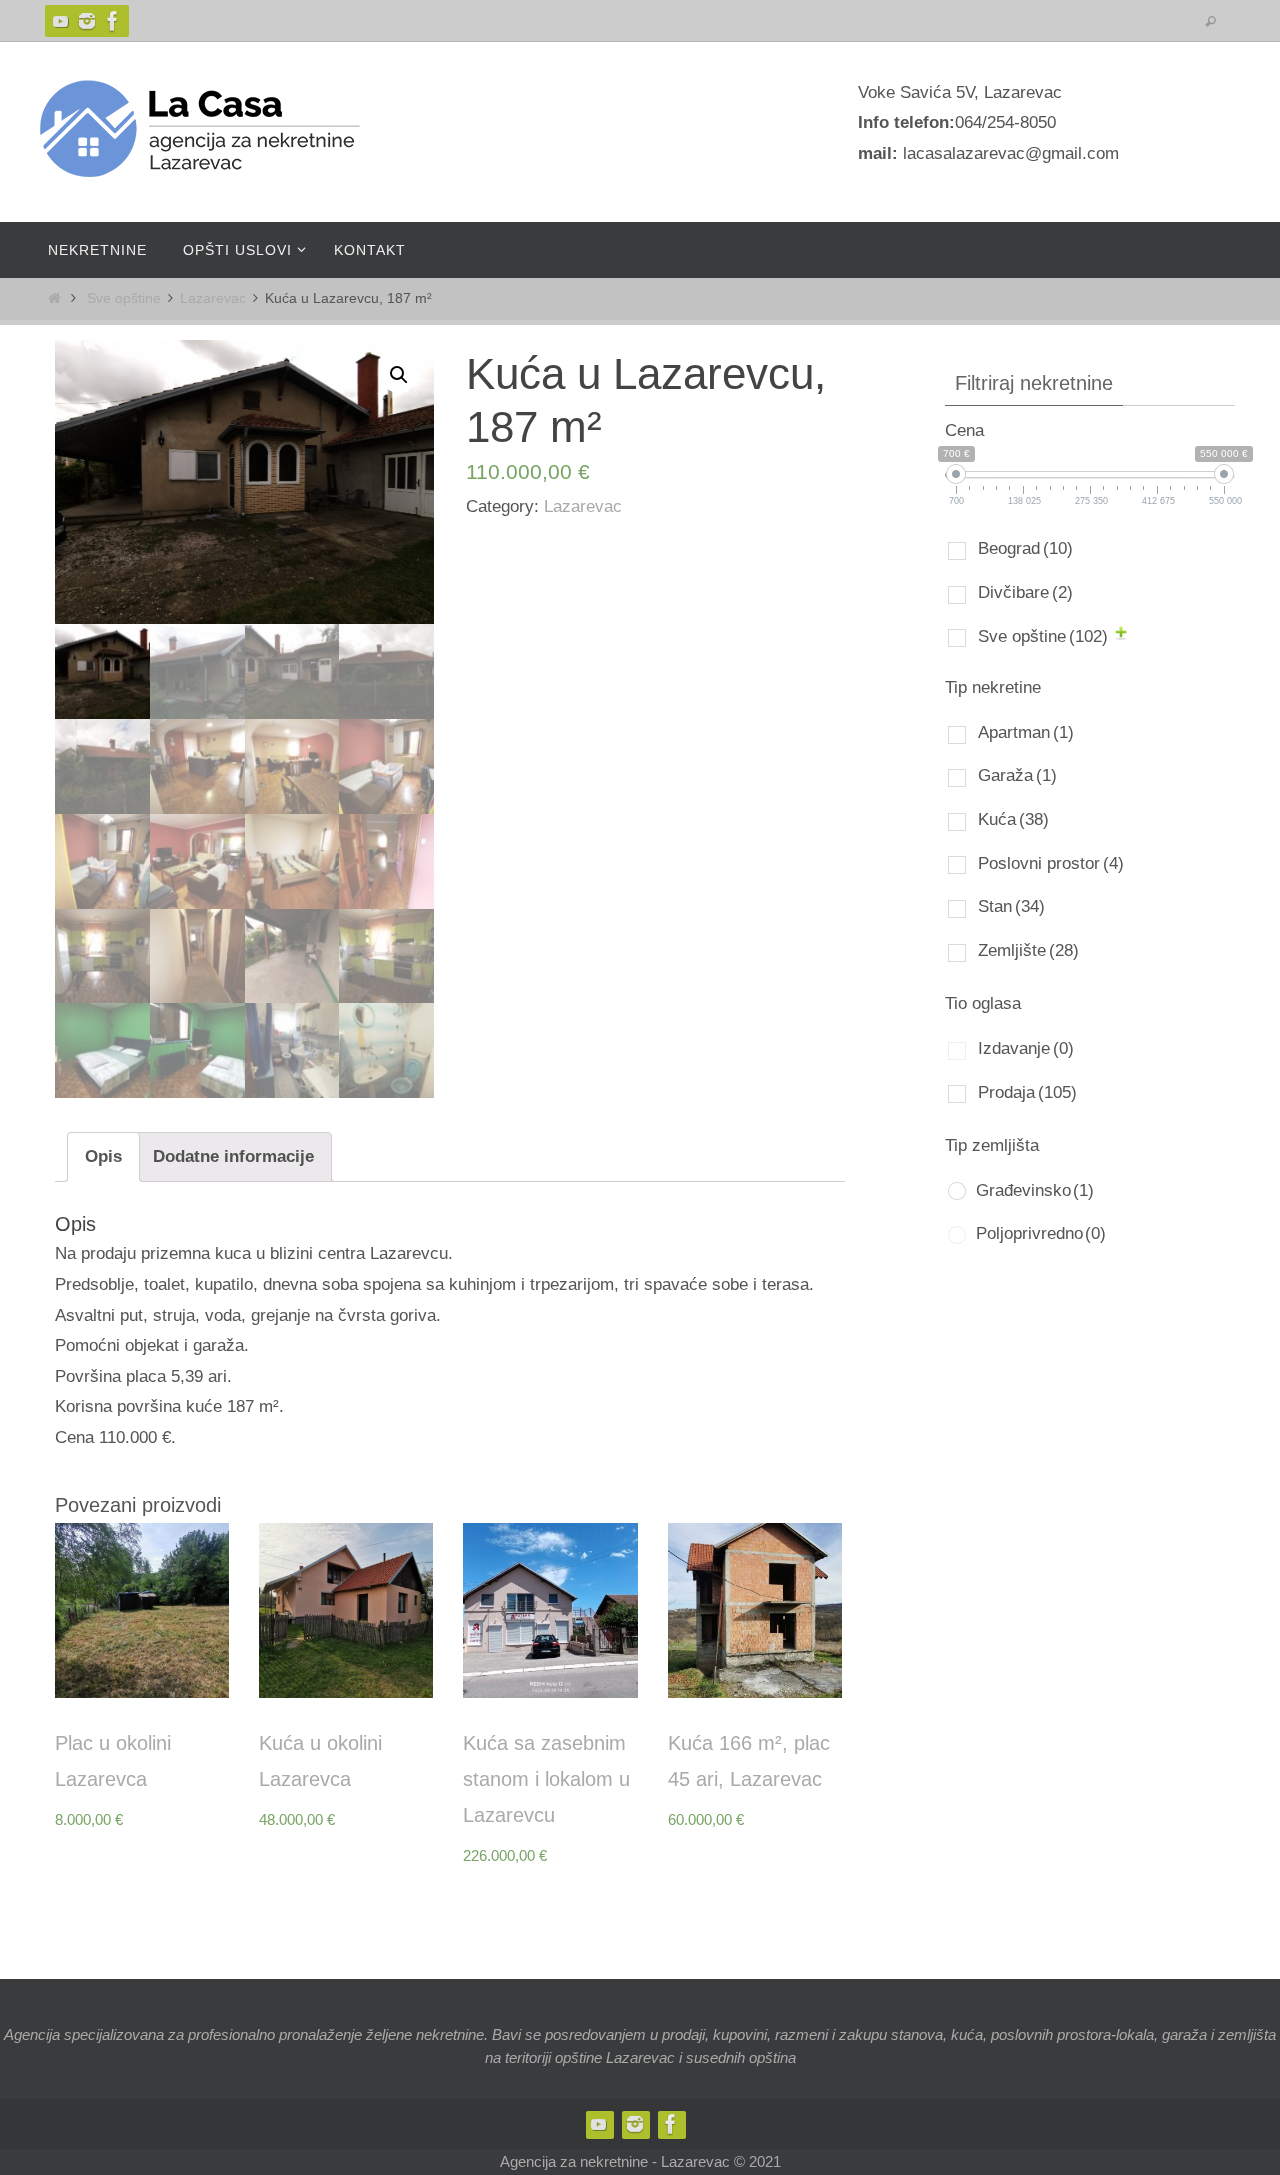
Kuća (1013, 819)
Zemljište (1028, 950)
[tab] (103, 1157)
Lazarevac (213, 298)
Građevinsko (1035, 1190)
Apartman (1026, 732)
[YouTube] (61, 21)
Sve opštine (124, 298)
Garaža (1017, 775)
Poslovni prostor (1051, 863)
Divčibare (1025, 592)
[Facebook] (113, 21)
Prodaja (1027, 1092)
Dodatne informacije (233, 1156)
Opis (103, 1156)
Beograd (1025, 548)
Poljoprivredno (1041, 1233)
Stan (1011, 906)
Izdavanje (1026, 1048)
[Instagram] (87, 21)
